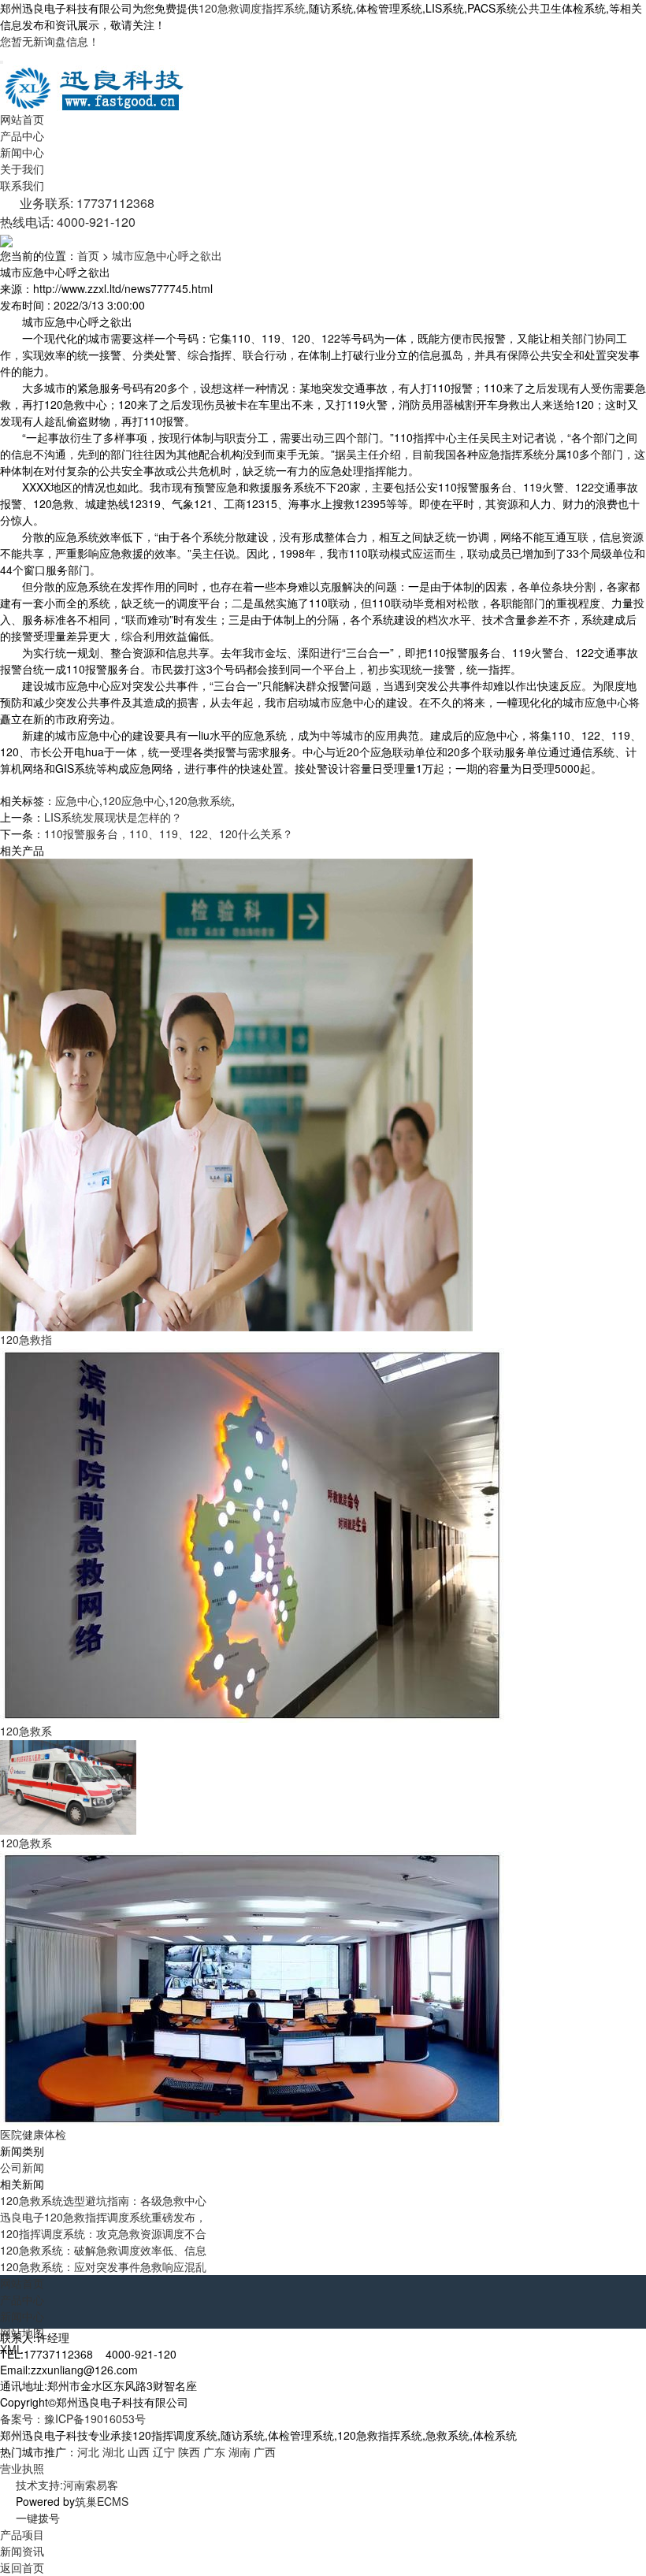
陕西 (189, 2452)
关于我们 (22, 169)
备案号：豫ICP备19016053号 (73, 2418)
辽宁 (164, 2452)
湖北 (113, 2452)
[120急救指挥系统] (236, 1093)
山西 (139, 2452)
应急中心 (77, 800)
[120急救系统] (252, 1534)
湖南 (239, 2452)
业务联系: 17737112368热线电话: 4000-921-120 (77, 212)
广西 (265, 2452)
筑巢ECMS (102, 2501)
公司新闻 (22, 2167)
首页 (88, 255)
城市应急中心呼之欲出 (167, 255)
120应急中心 (134, 800)
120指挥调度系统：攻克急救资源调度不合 (103, 2233)
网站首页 (22, 119)
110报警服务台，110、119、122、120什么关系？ (169, 833)
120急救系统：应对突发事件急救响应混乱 (103, 2266)
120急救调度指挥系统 (252, 8)
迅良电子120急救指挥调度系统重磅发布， (103, 2217)
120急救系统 (200, 800)
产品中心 (22, 135)
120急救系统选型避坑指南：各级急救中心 (103, 2200)
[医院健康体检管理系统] (252, 1988)
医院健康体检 (33, 2134)
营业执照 (22, 2468)
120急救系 (26, 1731)
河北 (88, 2452)
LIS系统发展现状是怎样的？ (113, 817)
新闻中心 (22, 152)
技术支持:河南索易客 (67, 2485)
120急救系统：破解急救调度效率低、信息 (103, 2250)
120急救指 (26, 1339)
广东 (214, 2452)
